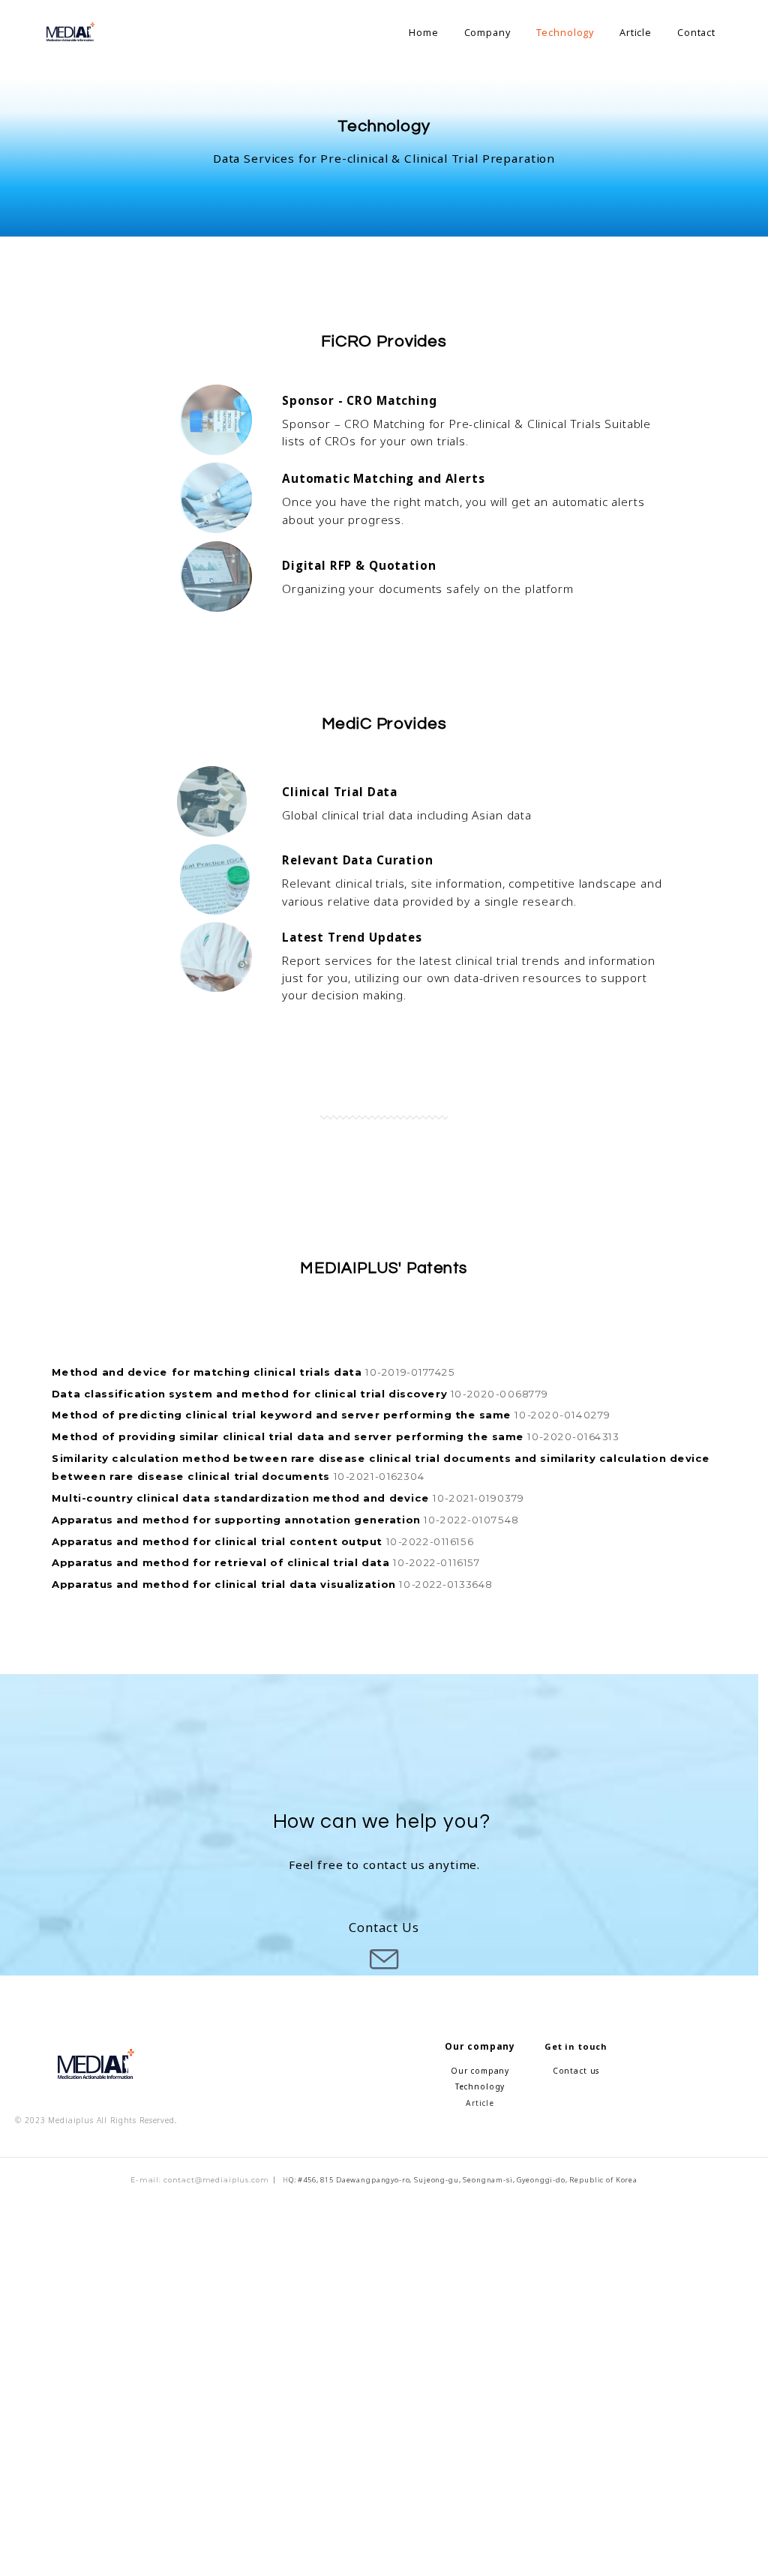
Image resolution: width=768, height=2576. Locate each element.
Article (636, 32)
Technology (565, 32)
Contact (696, 32)
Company (487, 32)
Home (423, 32)
